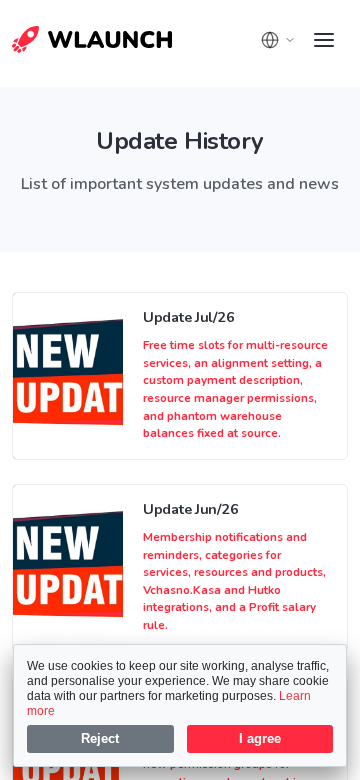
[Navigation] (324, 40)
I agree (260, 738)
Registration (68, 45)
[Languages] (278, 40)
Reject (100, 738)
